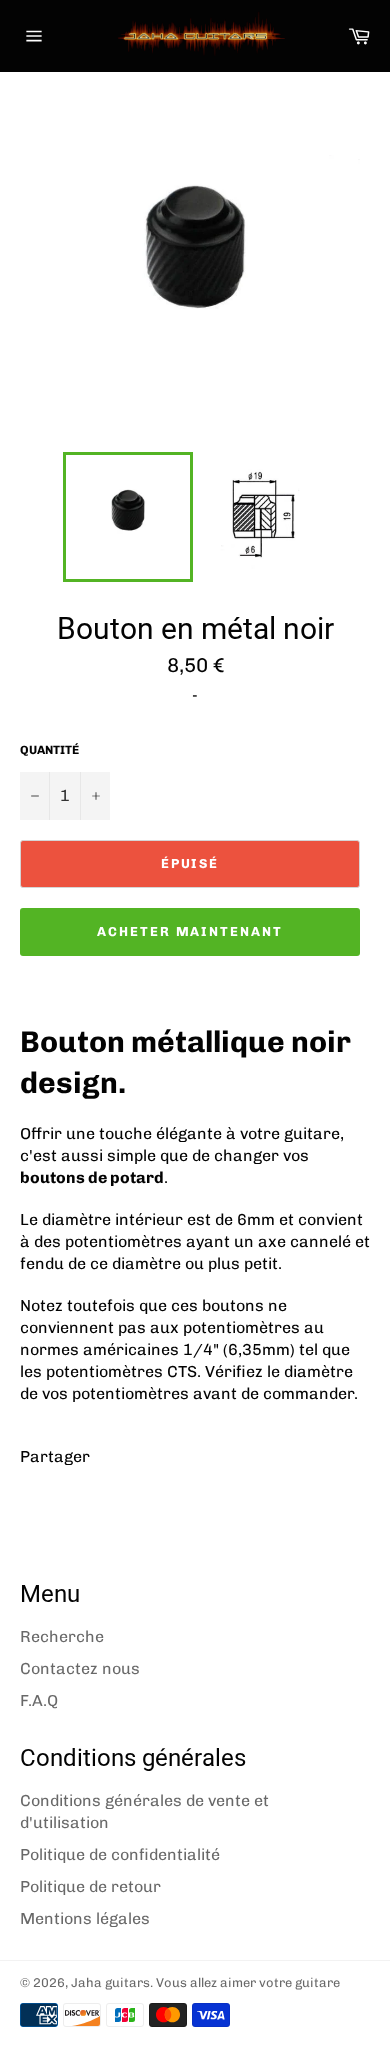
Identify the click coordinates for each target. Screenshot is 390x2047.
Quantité (49, 750)
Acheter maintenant (190, 931)
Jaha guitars (110, 1982)
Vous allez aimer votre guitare (248, 1982)
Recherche (62, 1636)
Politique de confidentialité (120, 1854)
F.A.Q (39, 1700)
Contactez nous (80, 1668)
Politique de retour (90, 1886)
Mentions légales (85, 1918)
